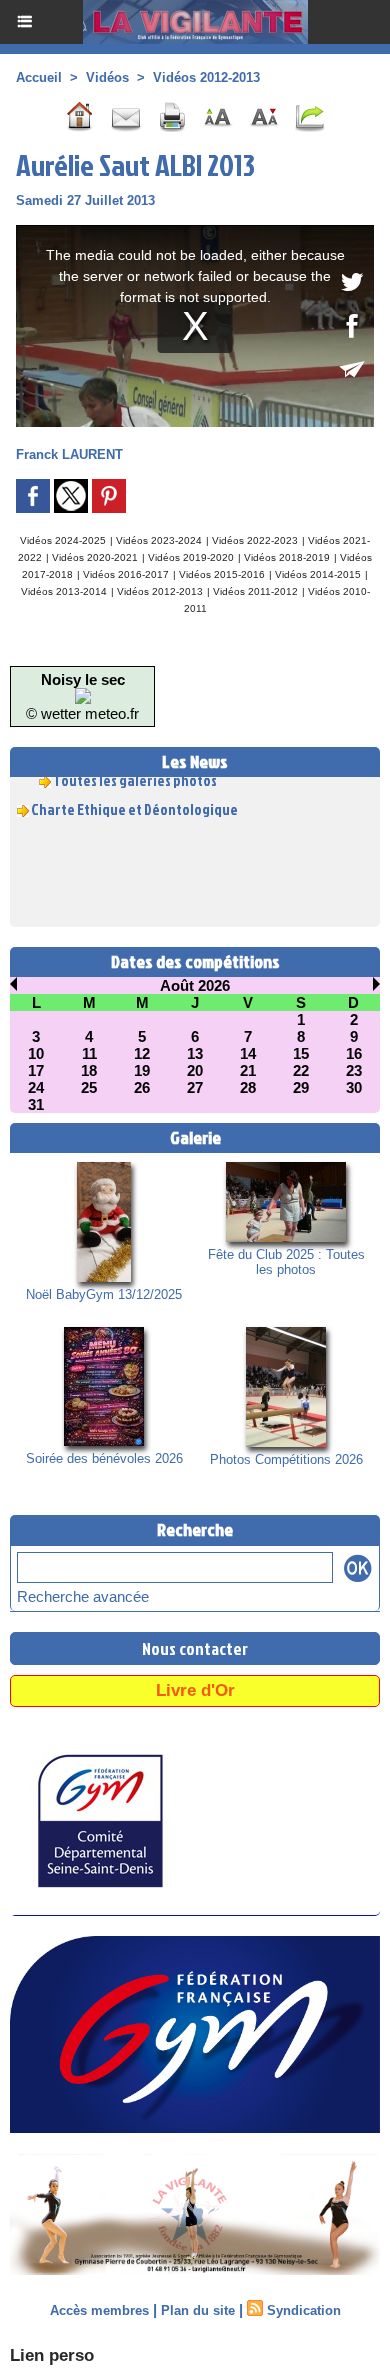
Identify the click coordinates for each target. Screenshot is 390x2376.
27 (195, 1087)
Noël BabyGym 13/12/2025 (104, 1294)
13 (195, 1053)
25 (89, 1087)
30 (354, 1087)
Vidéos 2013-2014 (64, 591)
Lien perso (52, 2355)
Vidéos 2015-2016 (222, 574)
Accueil (39, 77)
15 (301, 1053)
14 (248, 1053)
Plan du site (198, 2310)
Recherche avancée (83, 1596)
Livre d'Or (195, 1690)
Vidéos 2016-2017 (126, 574)
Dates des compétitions (195, 961)
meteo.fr (112, 713)
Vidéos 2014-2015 (318, 574)
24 (36, 1087)
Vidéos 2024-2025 (63, 540)
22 (301, 1070)
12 (142, 1053)
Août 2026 (195, 985)
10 (36, 1053)
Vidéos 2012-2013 (206, 77)
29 (301, 1087)
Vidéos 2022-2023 (255, 540)
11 (89, 1053)
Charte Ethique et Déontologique (134, 803)
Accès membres (99, 2310)
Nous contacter (195, 1648)
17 (36, 1070)
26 (142, 1087)
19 (142, 1070)
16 (354, 1053)
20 (195, 1070)
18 (89, 1070)
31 (36, 1104)
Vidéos (107, 77)
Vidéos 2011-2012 (255, 591)
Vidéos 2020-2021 (95, 557)
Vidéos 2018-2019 (287, 557)
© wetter (53, 713)
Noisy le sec (83, 679)
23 (354, 1070)
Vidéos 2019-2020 (191, 557)
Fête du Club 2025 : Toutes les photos (286, 1262)
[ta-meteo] (83, 696)
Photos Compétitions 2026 (286, 1459)
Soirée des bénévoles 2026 (104, 1458)
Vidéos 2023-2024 (159, 540)
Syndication (304, 2310)
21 (248, 1070)
